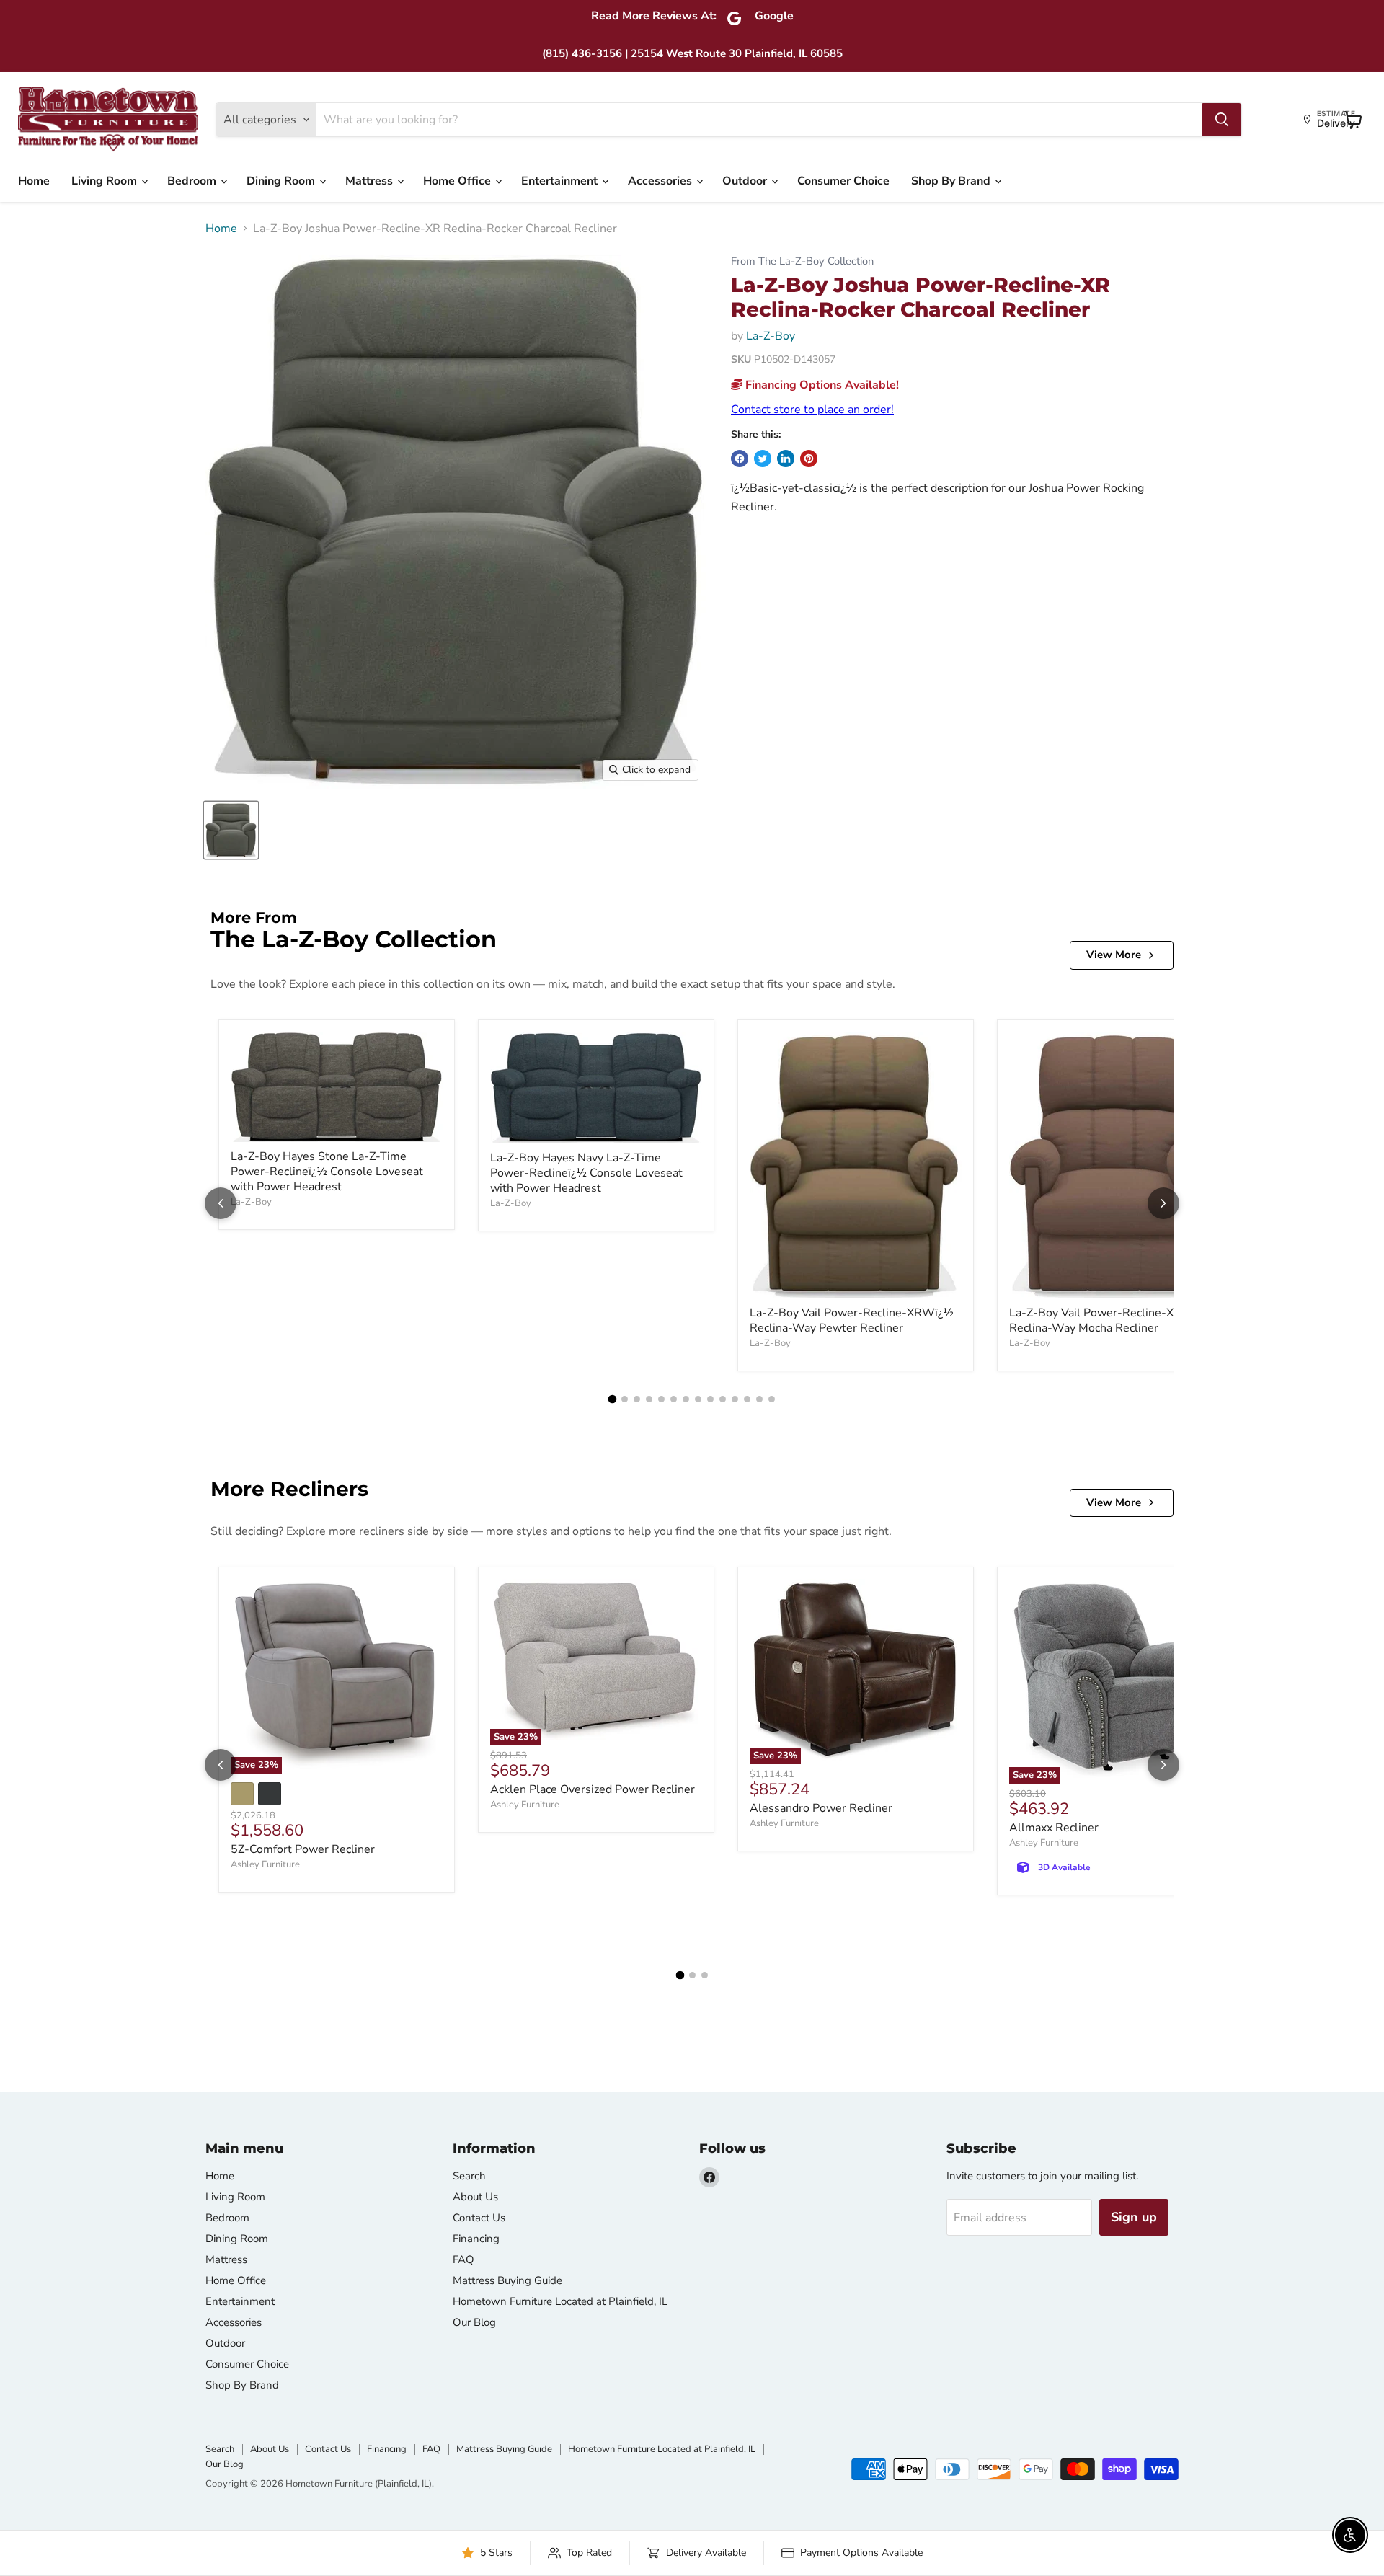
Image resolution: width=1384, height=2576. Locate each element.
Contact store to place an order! (812, 410)
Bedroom (193, 181)
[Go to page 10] (723, 1399)
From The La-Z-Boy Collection (802, 261)
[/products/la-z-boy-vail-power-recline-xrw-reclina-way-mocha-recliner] (1115, 1165)
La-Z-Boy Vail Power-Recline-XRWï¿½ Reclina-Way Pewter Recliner (852, 1320)
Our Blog (474, 2322)
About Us (475, 2197)
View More (1114, 955)
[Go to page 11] (735, 1399)
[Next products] (1163, 1203)
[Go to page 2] (625, 1399)
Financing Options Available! (821, 385)
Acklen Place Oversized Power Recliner (593, 1789)
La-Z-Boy (771, 336)
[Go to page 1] (613, 1399)
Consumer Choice (843, 181)
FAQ (463, 2259)
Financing (476, 2239)
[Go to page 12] (747, 1399)
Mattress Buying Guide (507, 2280)
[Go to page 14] (772, 1399)
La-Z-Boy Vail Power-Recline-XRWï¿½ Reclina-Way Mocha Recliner (1111, 1320)
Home (34, 181)
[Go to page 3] (637, 1399)
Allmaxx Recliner (1054, 1828)
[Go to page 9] (710, 1399)
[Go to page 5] (661, 1399)
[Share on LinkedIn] (786, 459)
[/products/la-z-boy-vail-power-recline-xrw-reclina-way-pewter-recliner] (856, 1165)
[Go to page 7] (686, 1399)
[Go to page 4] (649, 1399)
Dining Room (282, 181)
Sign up (1134, 2217)
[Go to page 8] (698, 1399)
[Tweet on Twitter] (763, 459)
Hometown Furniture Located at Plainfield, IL (560, 2301)
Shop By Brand (952, 181)
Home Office (458, 181)
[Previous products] (221, 1203)
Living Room (106, 181)
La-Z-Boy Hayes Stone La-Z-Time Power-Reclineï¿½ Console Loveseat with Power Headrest (327, 1172)
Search (469, 2176)
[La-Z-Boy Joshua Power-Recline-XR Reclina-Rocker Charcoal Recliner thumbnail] (231, 830)
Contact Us (479, 2218)
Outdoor (746, 181)
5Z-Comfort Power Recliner (303, 1849)
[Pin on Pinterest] (809, 459)
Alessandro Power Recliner (821, 1808)
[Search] (1222, 120)
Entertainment (561, 181)
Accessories (661, 181)
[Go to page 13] (759, 1399)
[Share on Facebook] (740, 459)
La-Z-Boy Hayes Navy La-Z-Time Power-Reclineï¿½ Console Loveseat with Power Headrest (586, 1173)
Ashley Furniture (265, 1864)
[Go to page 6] (674, 1399)
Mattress (371, 181)
